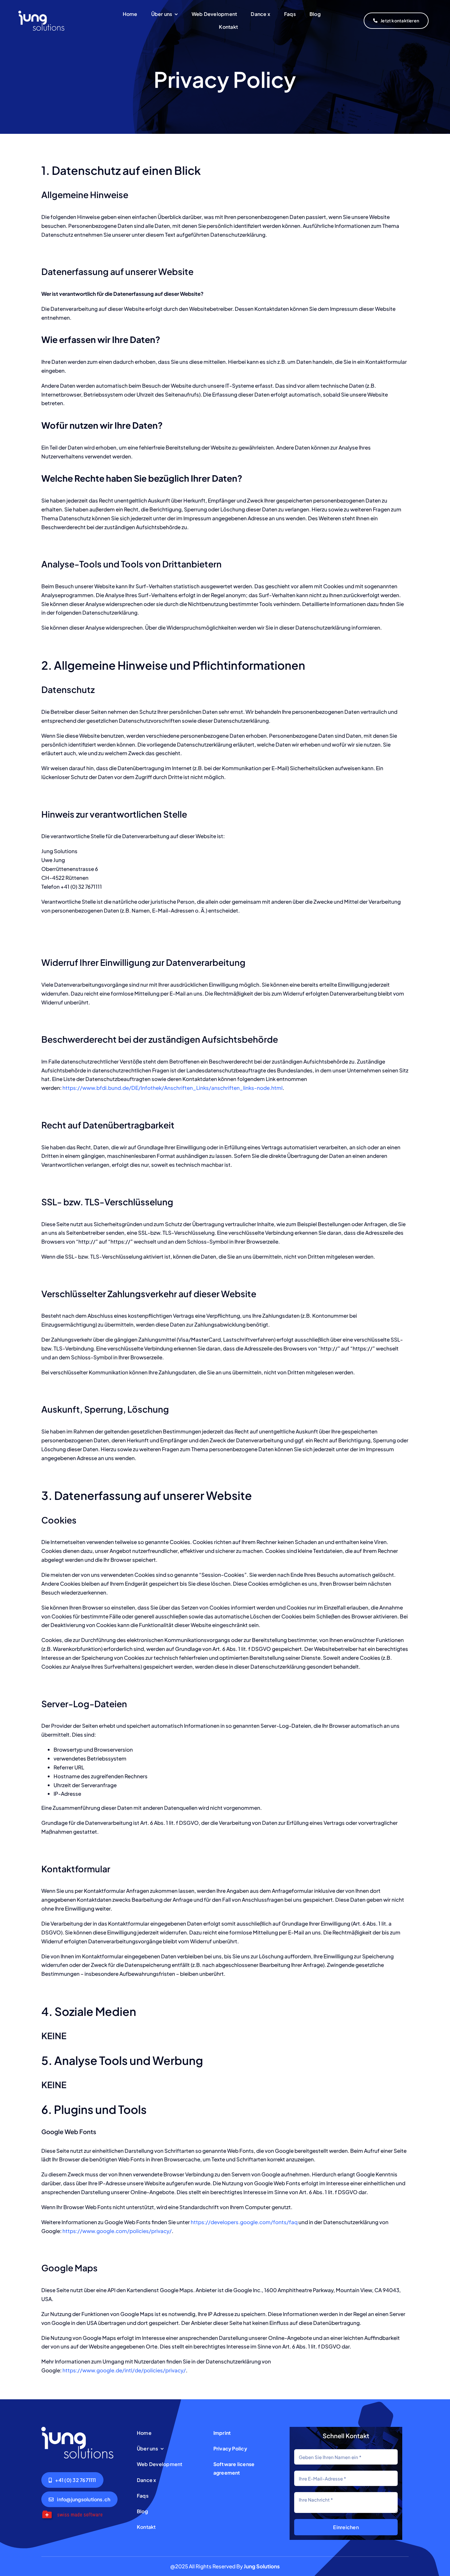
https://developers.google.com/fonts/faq (244, 2222)
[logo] (41, 13)
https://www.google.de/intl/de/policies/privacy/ (124, 2370)
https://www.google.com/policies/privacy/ (117, 2231)
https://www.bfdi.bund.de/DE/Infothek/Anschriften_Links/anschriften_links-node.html (172, 1088)
